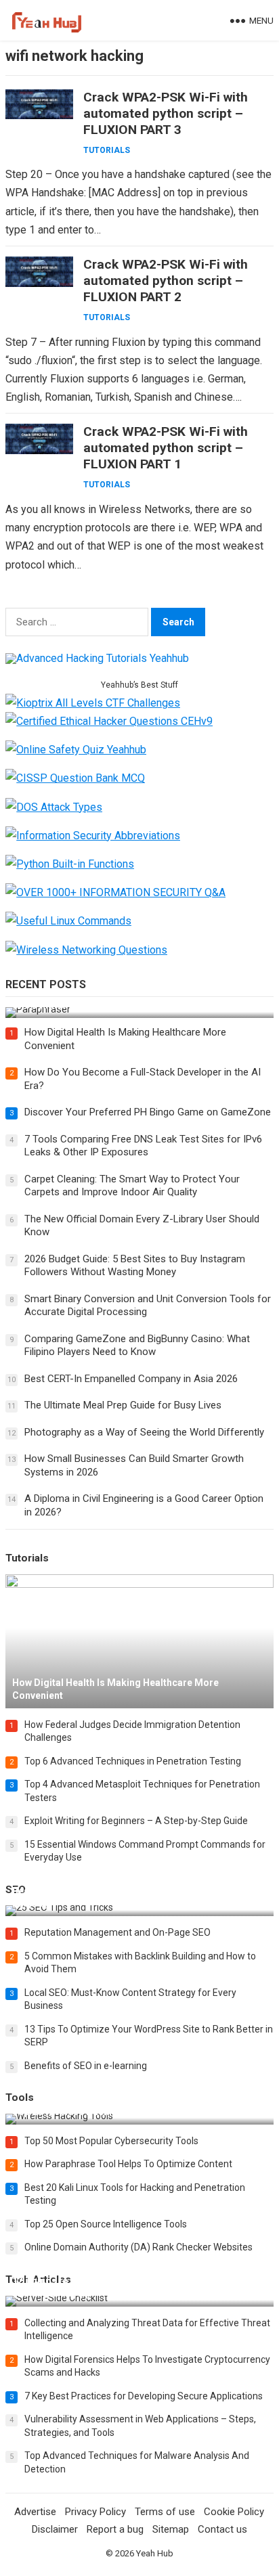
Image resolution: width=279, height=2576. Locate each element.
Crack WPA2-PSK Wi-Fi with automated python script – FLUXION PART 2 (166, 281)
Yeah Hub (155, 2553)
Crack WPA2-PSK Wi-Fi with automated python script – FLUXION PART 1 (166, 448)
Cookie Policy (234, 2512)
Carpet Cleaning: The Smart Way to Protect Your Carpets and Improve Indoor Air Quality (132, 1186)
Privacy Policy (95, 2512)
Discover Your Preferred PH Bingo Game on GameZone (148, 1112)
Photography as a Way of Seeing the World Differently (144, 1432)
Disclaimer (55, 2529)
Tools (20, 2097)
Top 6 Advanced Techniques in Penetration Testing (133, 1761)
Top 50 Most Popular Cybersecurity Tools (111, 2141)
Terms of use (165, 2512)
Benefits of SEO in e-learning (86, 2066)
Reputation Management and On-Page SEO (117, 1932)
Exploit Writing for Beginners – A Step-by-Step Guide (136, 1821)
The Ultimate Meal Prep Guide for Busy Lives (123, 1405)
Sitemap (171, 2529)
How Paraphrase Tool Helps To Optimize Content (128, 2164)
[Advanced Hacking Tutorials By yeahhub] (97, 658)
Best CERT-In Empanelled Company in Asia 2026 (131, 1379)
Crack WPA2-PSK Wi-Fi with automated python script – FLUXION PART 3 (166, 113)
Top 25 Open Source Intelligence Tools (106, 2224)
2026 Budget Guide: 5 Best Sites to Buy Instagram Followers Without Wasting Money (135, 1266)
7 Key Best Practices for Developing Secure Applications (144, 2396)
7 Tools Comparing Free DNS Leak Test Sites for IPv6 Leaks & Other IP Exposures (143, 1146)
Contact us (222, 2529)
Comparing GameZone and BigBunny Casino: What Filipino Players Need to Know (137, 1346)
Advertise (35, 2512)
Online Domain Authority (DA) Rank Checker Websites (138, 2247)
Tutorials (107, 150)
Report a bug (115, 2529)
